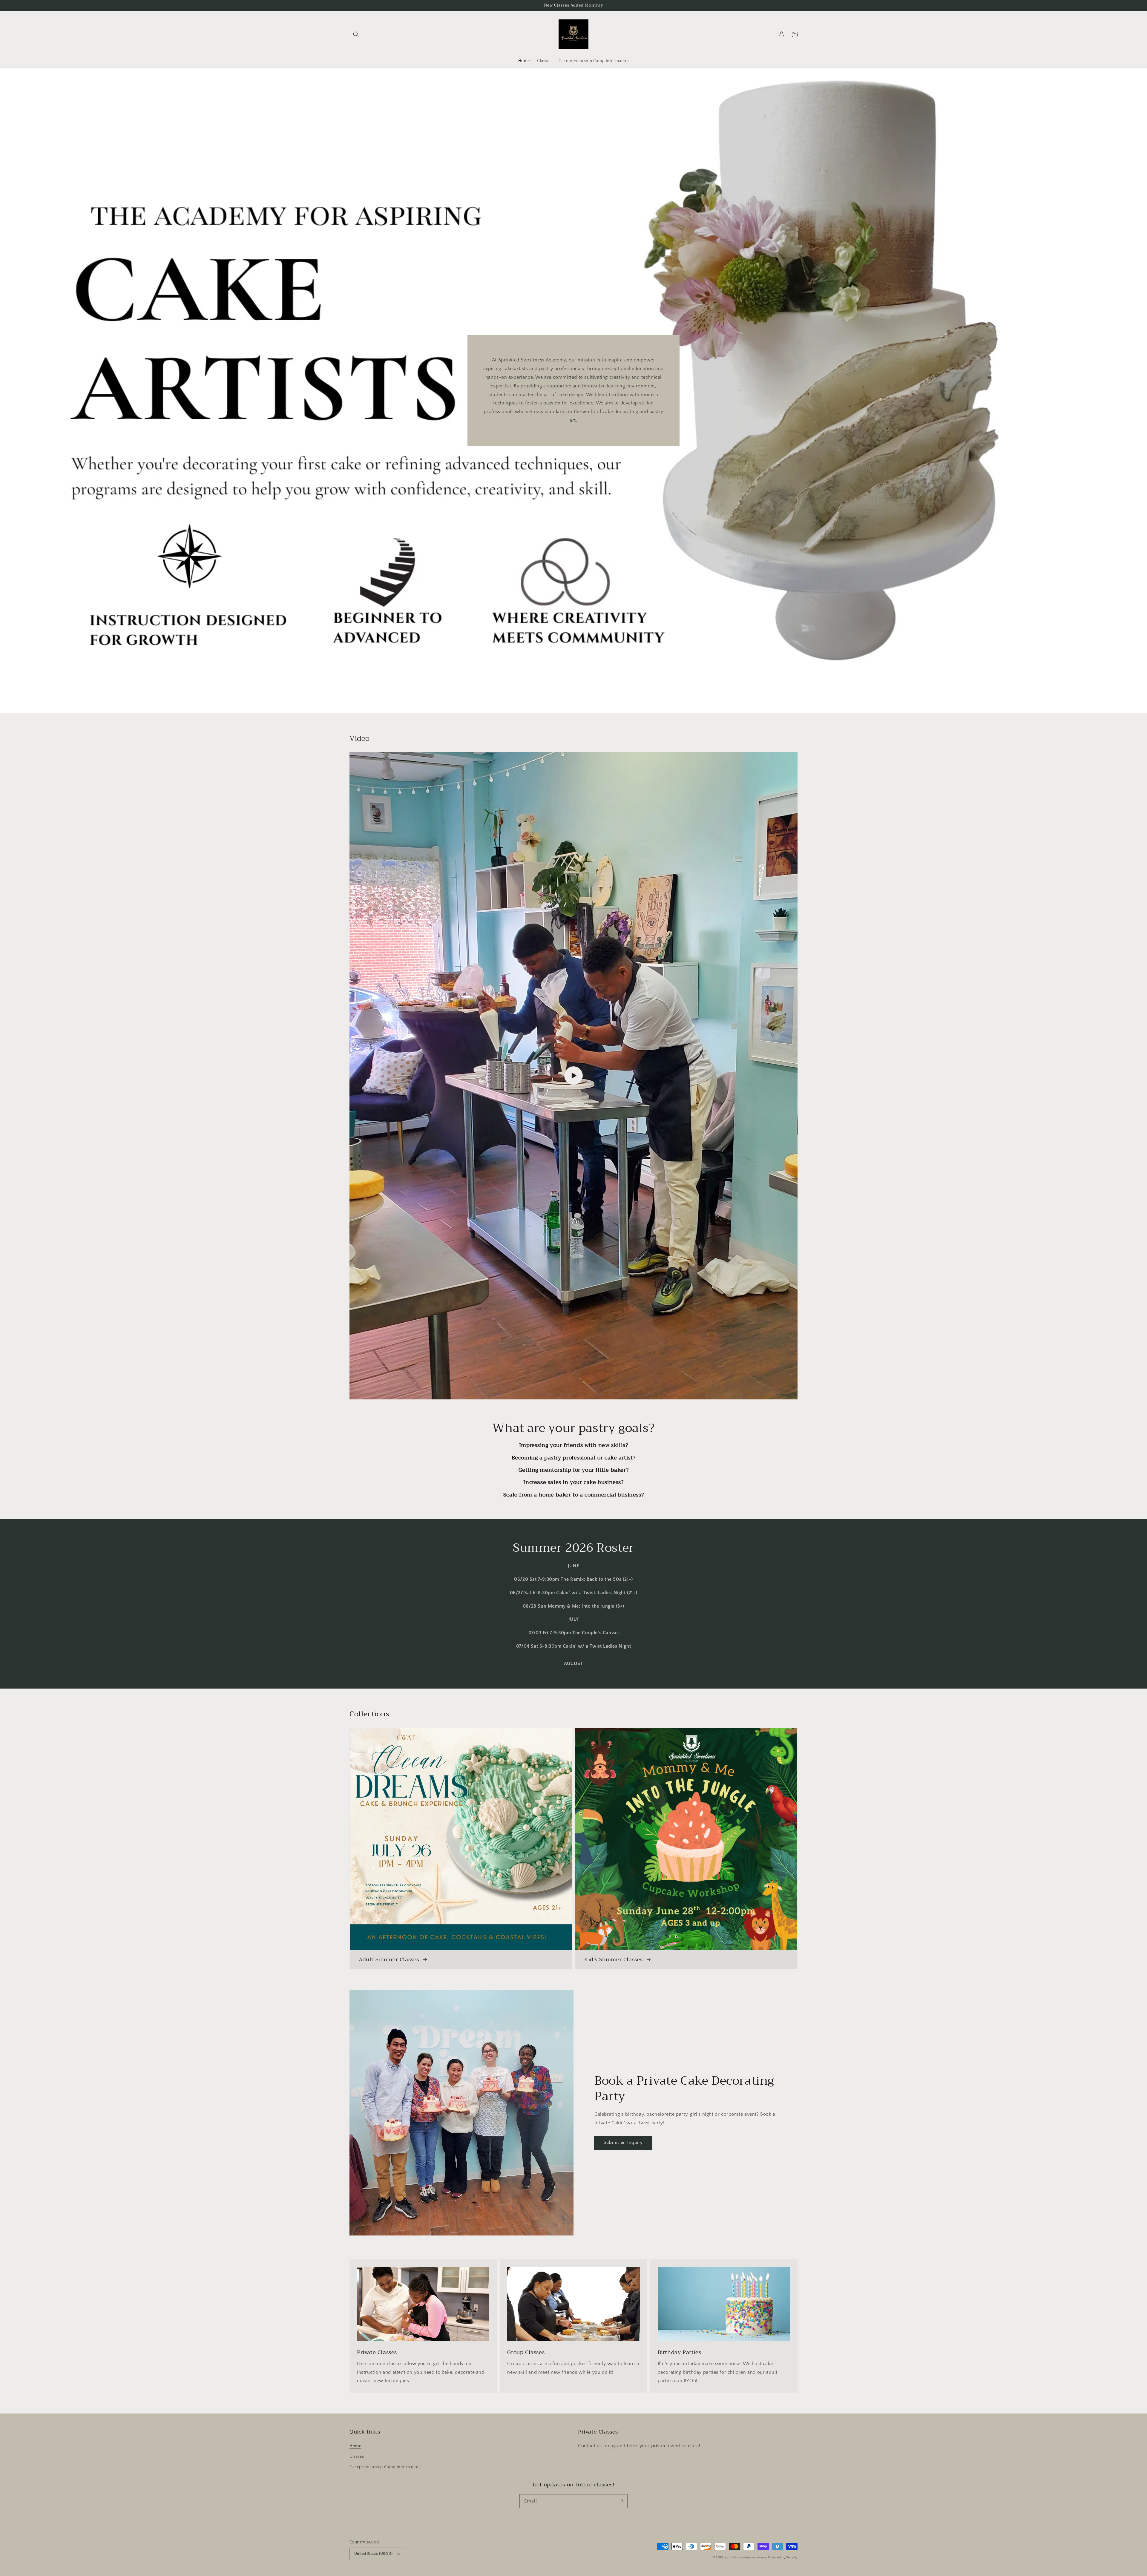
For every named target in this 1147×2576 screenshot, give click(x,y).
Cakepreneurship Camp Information (385, 2467)
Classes (357, 2457)
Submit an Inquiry (623, 2142)
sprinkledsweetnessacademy (746, 2558)
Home (355, 2446)
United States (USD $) (373, 2554)
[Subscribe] (621, 2501)
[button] (356, 34)
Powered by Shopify (783, 2558)
